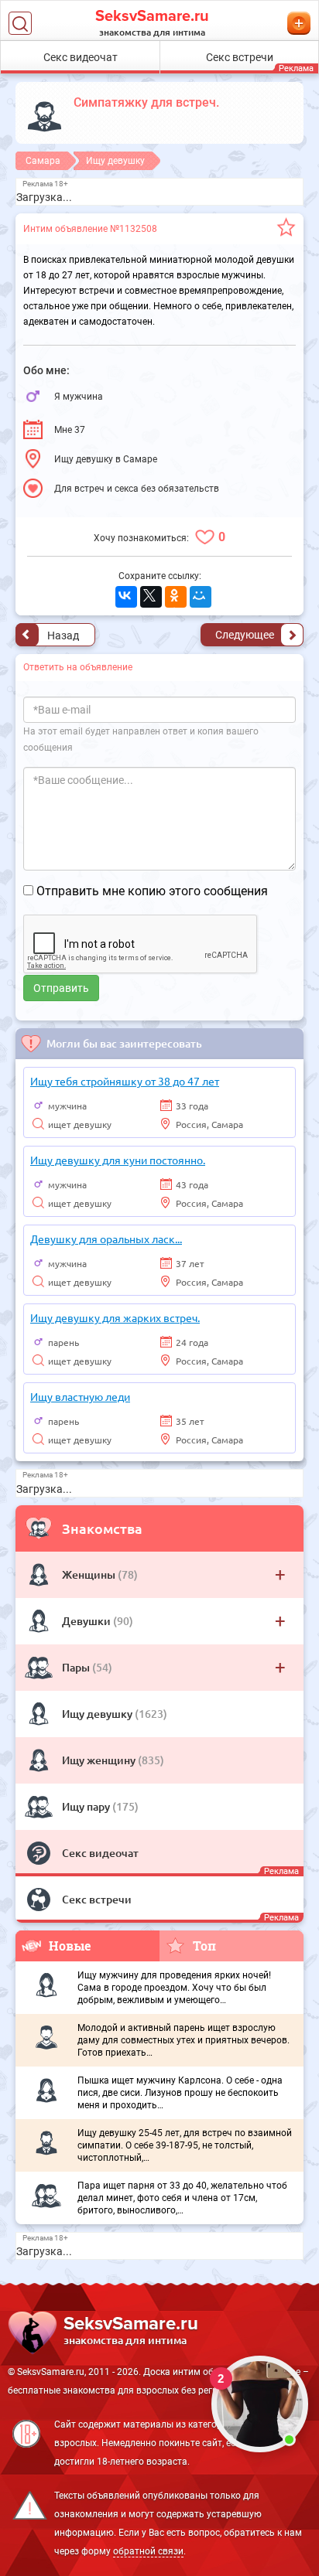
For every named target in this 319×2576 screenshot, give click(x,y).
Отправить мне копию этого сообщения (152, 891)
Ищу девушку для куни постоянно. (118, 1160)
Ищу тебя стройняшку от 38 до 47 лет (125, 1081)
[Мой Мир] (201, 597)
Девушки (87, 1621)
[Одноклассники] (176, 597)
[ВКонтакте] (126, 597)
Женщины (90, 1574)
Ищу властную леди (80, 1396)
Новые (70, 1946)
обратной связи (148, 2551)
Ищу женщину (100, 1760)
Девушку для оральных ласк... (106, 1239)
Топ (204, 1946)
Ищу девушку (98, 1714)
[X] (151, 597)
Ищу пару (87, 1806)
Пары (77, 1667)
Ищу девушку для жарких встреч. (115, 1317)
